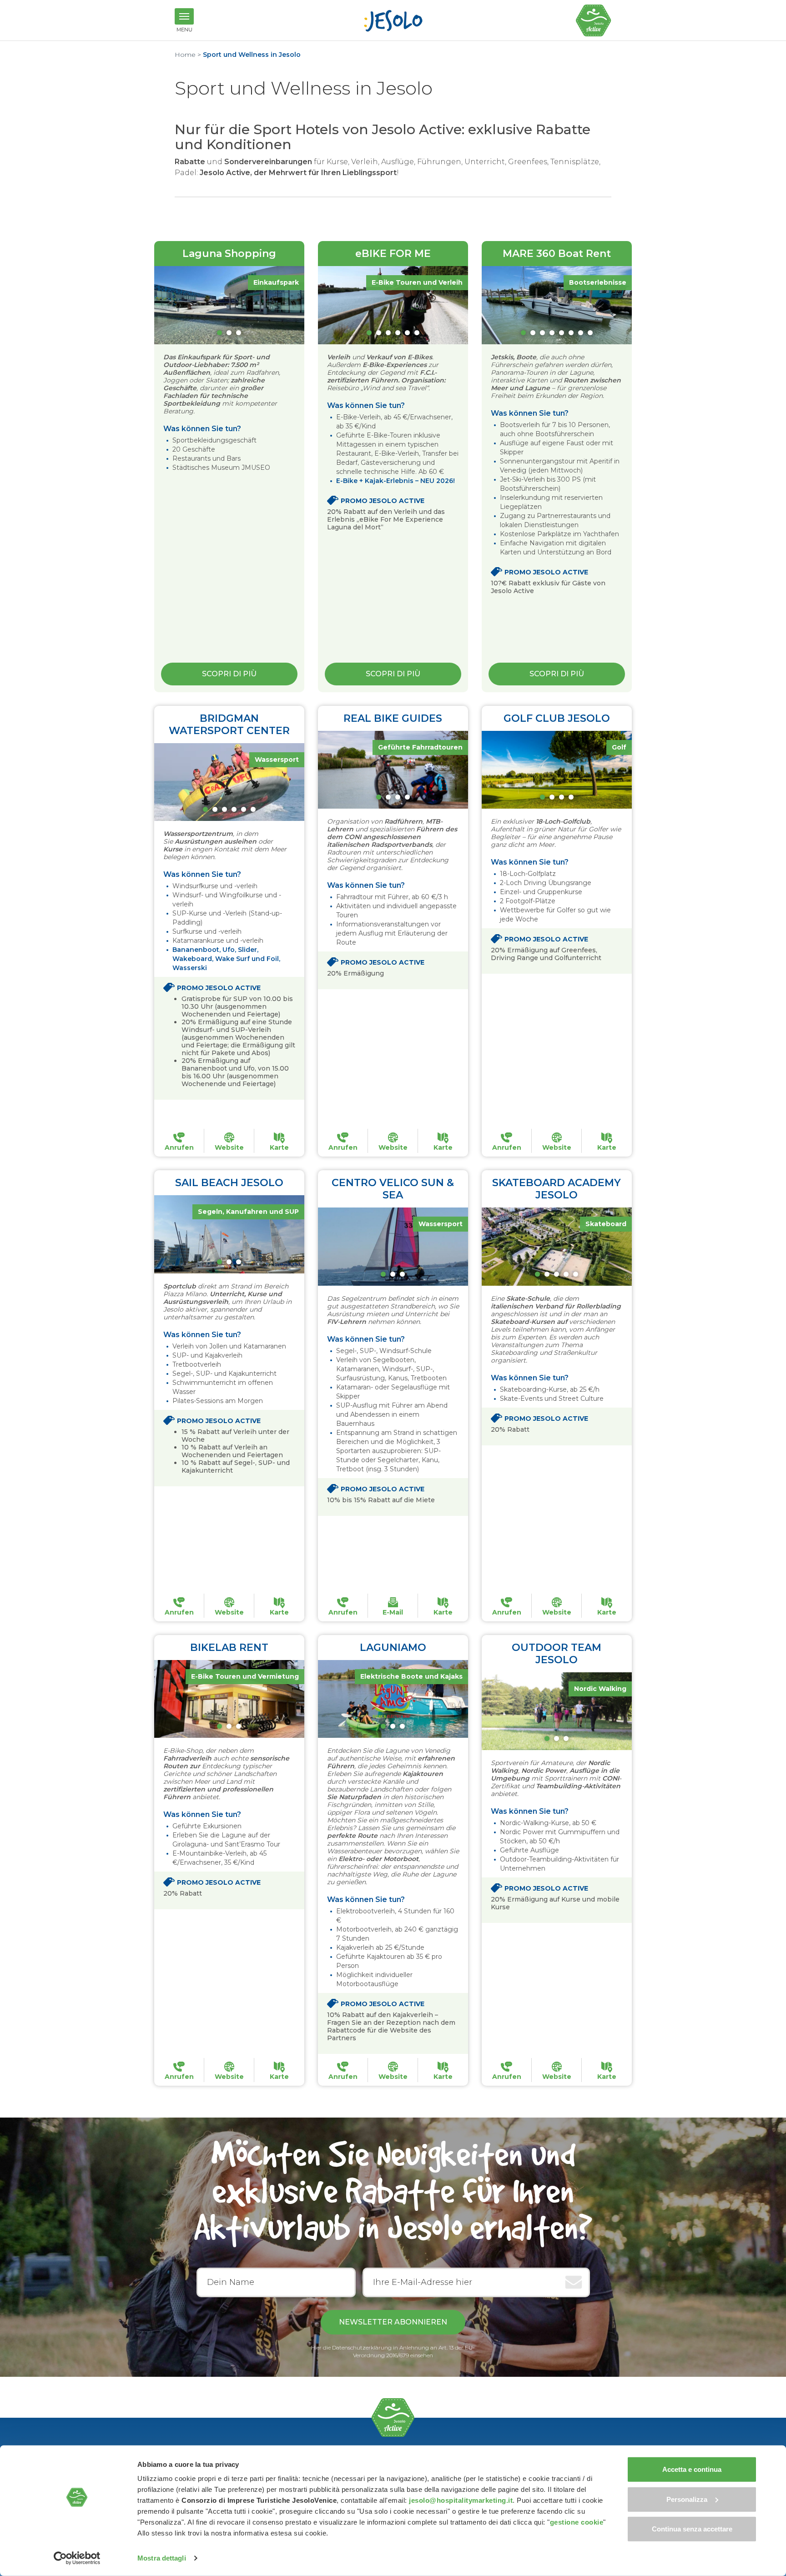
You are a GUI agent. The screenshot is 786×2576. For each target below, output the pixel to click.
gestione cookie (577, 2522)
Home (185, 55)
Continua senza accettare (692, 2529)
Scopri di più (229, 674)
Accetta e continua (692, 2469)
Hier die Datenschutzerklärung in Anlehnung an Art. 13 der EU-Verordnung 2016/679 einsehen (393, 2351)
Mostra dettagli (162, 2558)
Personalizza (687, 2499)
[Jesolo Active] (594, 20)
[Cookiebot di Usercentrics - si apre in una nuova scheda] (77, 2558)
